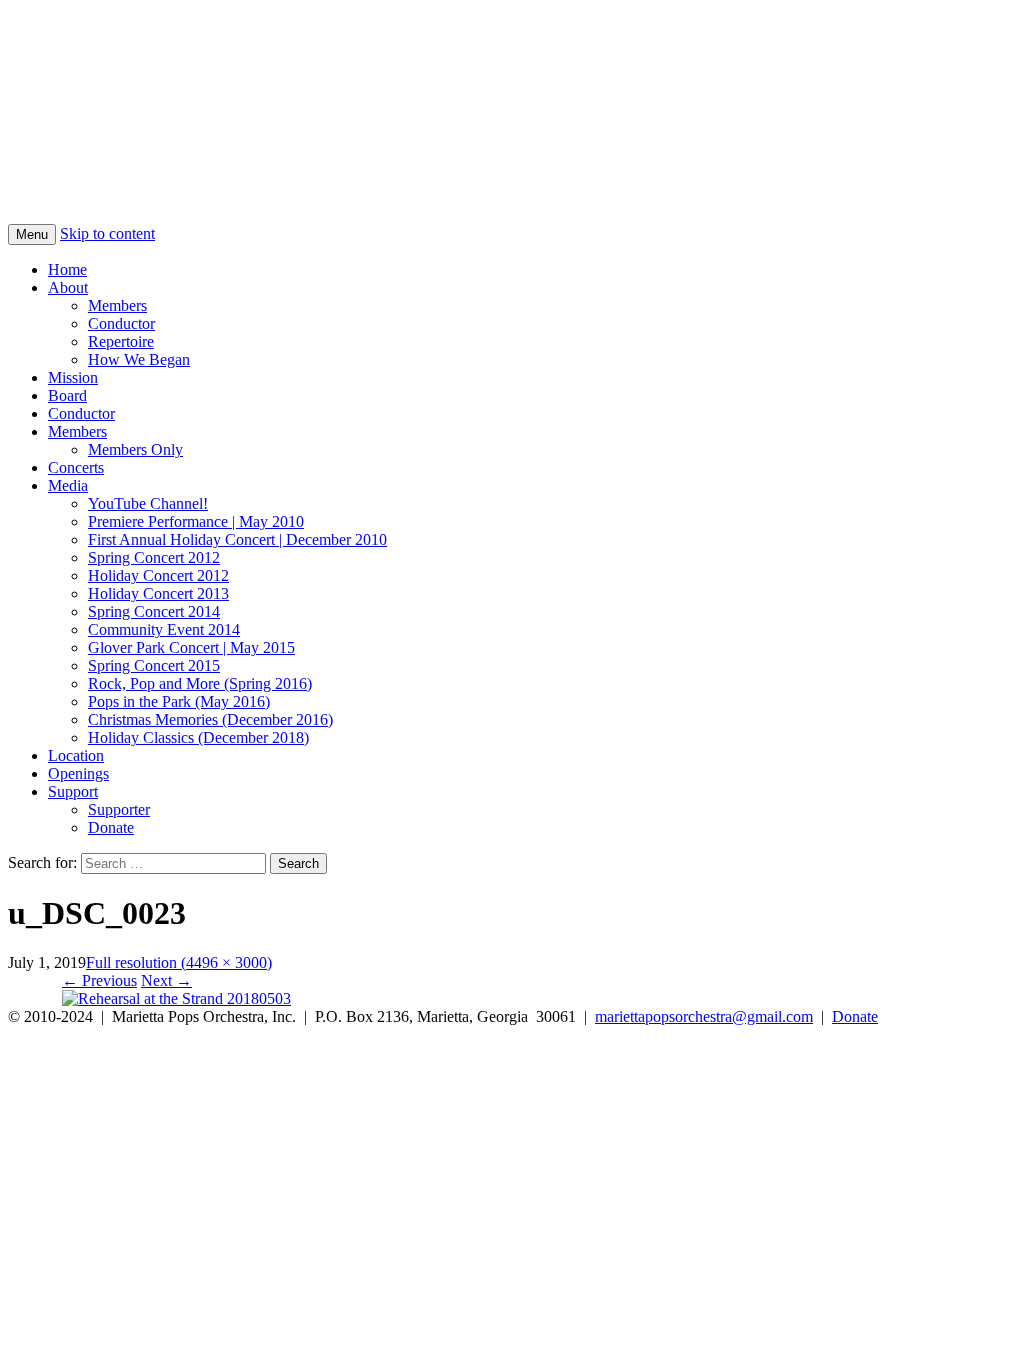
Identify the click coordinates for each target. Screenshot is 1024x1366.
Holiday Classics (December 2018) (198, 737)
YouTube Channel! (148, 503)
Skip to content (107, 233)
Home (67, 269)
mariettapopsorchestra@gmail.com (704, 1016)
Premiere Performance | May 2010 (196, 521)
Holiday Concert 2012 (158, 575)
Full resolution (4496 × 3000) (179, 962)
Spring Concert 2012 (154, 557)
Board (67, 395)
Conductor (121, 323)
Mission (73, 377)
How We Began (139, 359)
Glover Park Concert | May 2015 (191, 647)
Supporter (119, 809)
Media (68, 485)
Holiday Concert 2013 (158, 593)
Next (166, 980)
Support (73, 791)
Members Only (135, 449)
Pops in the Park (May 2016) (179, 701)
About (68, 287)
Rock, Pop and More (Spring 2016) (200, 683)
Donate (111, 827)
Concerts (76, 467)
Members (117, 305)
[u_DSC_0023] (176, 998)
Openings (78, 773)
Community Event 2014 (164, 629)
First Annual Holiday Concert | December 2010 (237, 539)
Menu (32, 234)
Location (76, 755)
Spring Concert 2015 (154, 665)
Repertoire (121, 341)
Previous (99, 980)
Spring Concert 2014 (154, 611)
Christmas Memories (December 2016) (210, 719)
